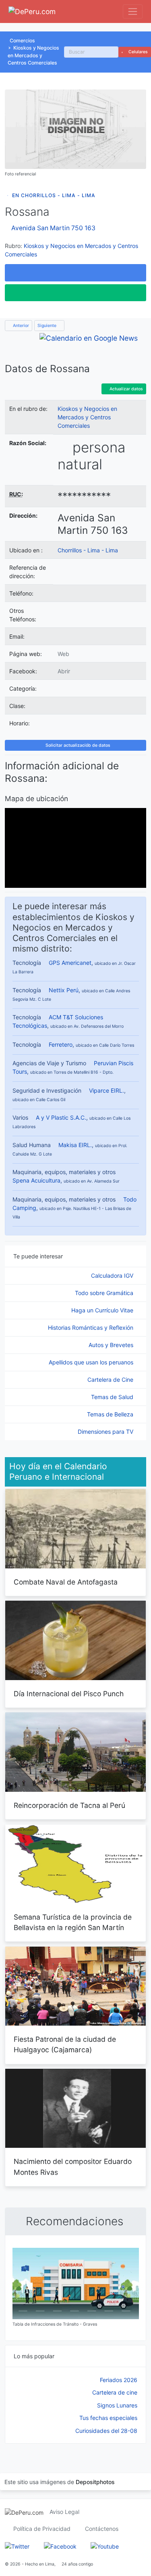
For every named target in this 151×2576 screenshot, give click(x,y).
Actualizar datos (126, 389)
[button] (75, 273)
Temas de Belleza (111, 1414)
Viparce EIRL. (107, 1090)
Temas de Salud (113, 1397)
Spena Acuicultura (36, 1180)
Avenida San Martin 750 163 (53, 228)
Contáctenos (102, 2529)
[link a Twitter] (17, 2546)
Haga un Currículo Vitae (103, 1310)
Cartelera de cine (115, 2392)
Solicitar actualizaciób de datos (77, 745)
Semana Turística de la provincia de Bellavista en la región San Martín (73, 1922)
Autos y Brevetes (112, 1345)
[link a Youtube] (105, 2546)
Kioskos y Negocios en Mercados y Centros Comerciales (33, 55)
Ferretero (61, 1044)
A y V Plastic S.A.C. (61, 1117)
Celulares (138, 52)
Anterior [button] (20, 326)
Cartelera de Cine (111, 1380)
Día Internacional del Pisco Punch (69, 1694)
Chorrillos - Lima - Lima (88, 550)
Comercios (22, 41)
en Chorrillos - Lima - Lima (54, 195)
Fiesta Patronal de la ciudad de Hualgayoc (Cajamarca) (65, 2044)
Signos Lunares (117, 2405)
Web (63, 654)
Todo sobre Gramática (105, 1293)
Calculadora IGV (113, 1276)
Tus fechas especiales (108, 2418)
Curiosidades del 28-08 (106, 2431)
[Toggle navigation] (133, 11)
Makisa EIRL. (75, 1145)
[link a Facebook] (60, 2546)
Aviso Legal (64, 2512)
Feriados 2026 (119, 2380)
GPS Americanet (70, 963)
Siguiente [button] (48, 326)
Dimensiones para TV (106, 1432)
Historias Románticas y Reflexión (91, 1328)
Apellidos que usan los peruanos (92, 1362)
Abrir (64, 671)
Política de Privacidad (42, 2529)
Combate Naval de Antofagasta (66, 1582)
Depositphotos (95, 2482)
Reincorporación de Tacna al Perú (69, 1805)
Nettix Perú (64, 990)
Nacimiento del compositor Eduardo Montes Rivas (73, 2167)
